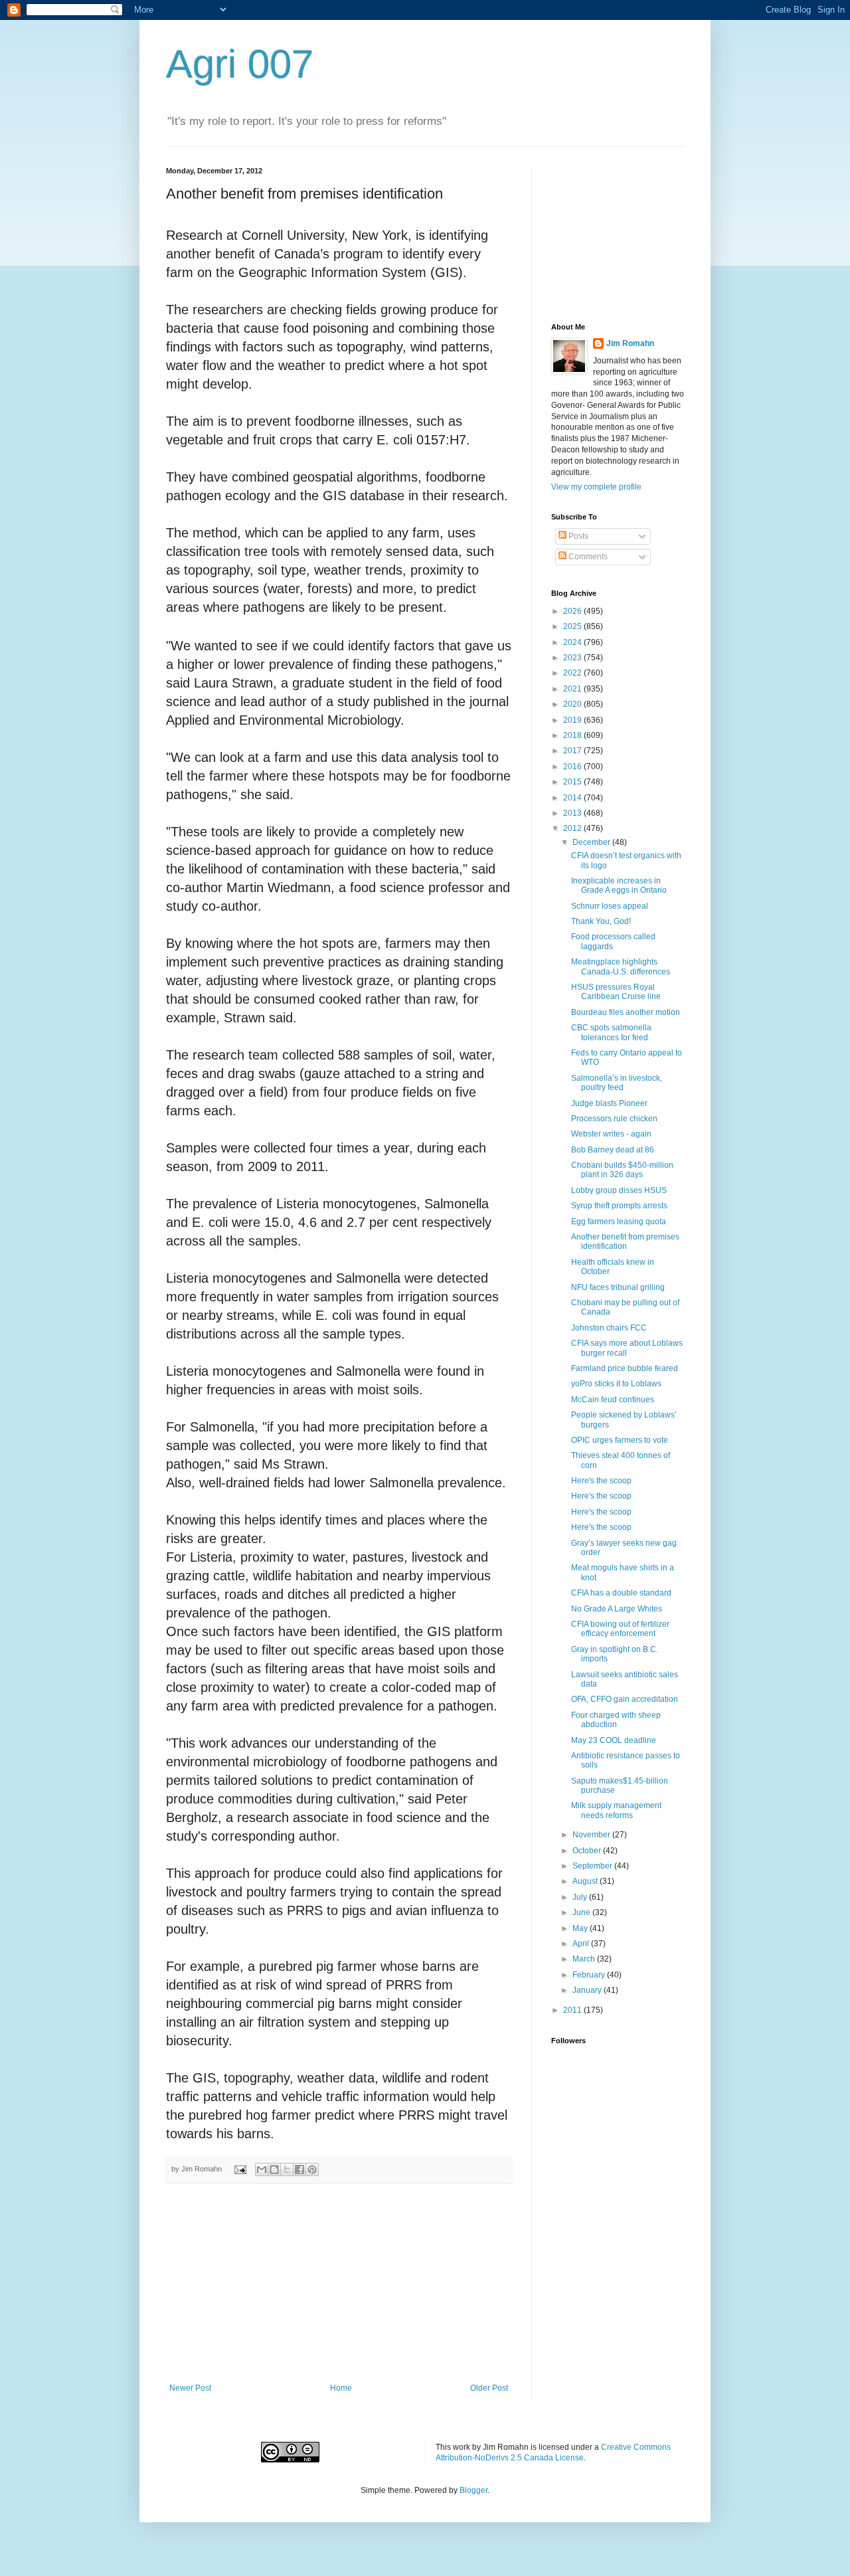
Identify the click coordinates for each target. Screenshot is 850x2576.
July (581, 1897)
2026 (573, 611)
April (582, 1944)
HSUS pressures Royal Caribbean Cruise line (616, 992)
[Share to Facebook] (299, 2169)
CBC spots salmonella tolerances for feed (611, 1032)
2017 (573, 751)
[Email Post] (240, 2169)
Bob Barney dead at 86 (613, 1150)
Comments (587, 557)
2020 (573, 704)
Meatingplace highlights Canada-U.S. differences (621, 966)
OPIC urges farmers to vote (620, 1440)
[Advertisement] (339, 2284)
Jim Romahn (630, 343)
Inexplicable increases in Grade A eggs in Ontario (619, 885)
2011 (573, 2010)
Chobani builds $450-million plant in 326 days (622, 1170)
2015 (573, 782)
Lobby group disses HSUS (619, 1190)
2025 (573, 626)
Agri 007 (240, 64)
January (588, 1990)
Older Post (489, 2388)
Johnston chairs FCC (609, 1328)
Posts (577, 536)
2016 (573, 767)
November (592, 1835)
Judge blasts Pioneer (609, 1103)
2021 (573, 689)
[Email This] (262, 2169)
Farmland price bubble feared (625, 1368)
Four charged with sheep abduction (616, 1720)
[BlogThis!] (274, 2169)
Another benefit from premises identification (625, 1242)
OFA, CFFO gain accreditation (625, 1699)
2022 (573, 673)
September (593, 1866)
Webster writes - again (611, 1134)
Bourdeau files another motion (626, 1012)
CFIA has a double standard (621, 1593)
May (581, 1928)
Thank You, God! (601, 921)
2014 (573, 798)
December (592, 842)
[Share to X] (287, 2169)
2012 (573, 828)
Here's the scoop (601, 1481)
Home (341, 2388)
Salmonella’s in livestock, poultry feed (617, 1083)
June (582, 1912)
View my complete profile (596, 487)
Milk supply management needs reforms (616, 1810)
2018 (573, 735)
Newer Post (190, 2388)
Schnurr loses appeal (610, 906)
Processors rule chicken (614, 1119)
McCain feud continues (613, 1400)
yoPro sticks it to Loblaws (616, 1384)
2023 (573, 658)
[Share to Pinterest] (312, 2169)
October (588, 1851)
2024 (573, 642)
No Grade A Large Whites (617, 1609)
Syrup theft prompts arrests (619, 1206)
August (586, 1881)
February (590, 1975)
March (585, 1959)
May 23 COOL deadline (614, 1740)
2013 (573, 813)
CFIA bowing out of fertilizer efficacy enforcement (620, 1629)
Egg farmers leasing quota (619, 1222)
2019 (573, 720)
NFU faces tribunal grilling (618, 1287)
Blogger (473, 2490)
